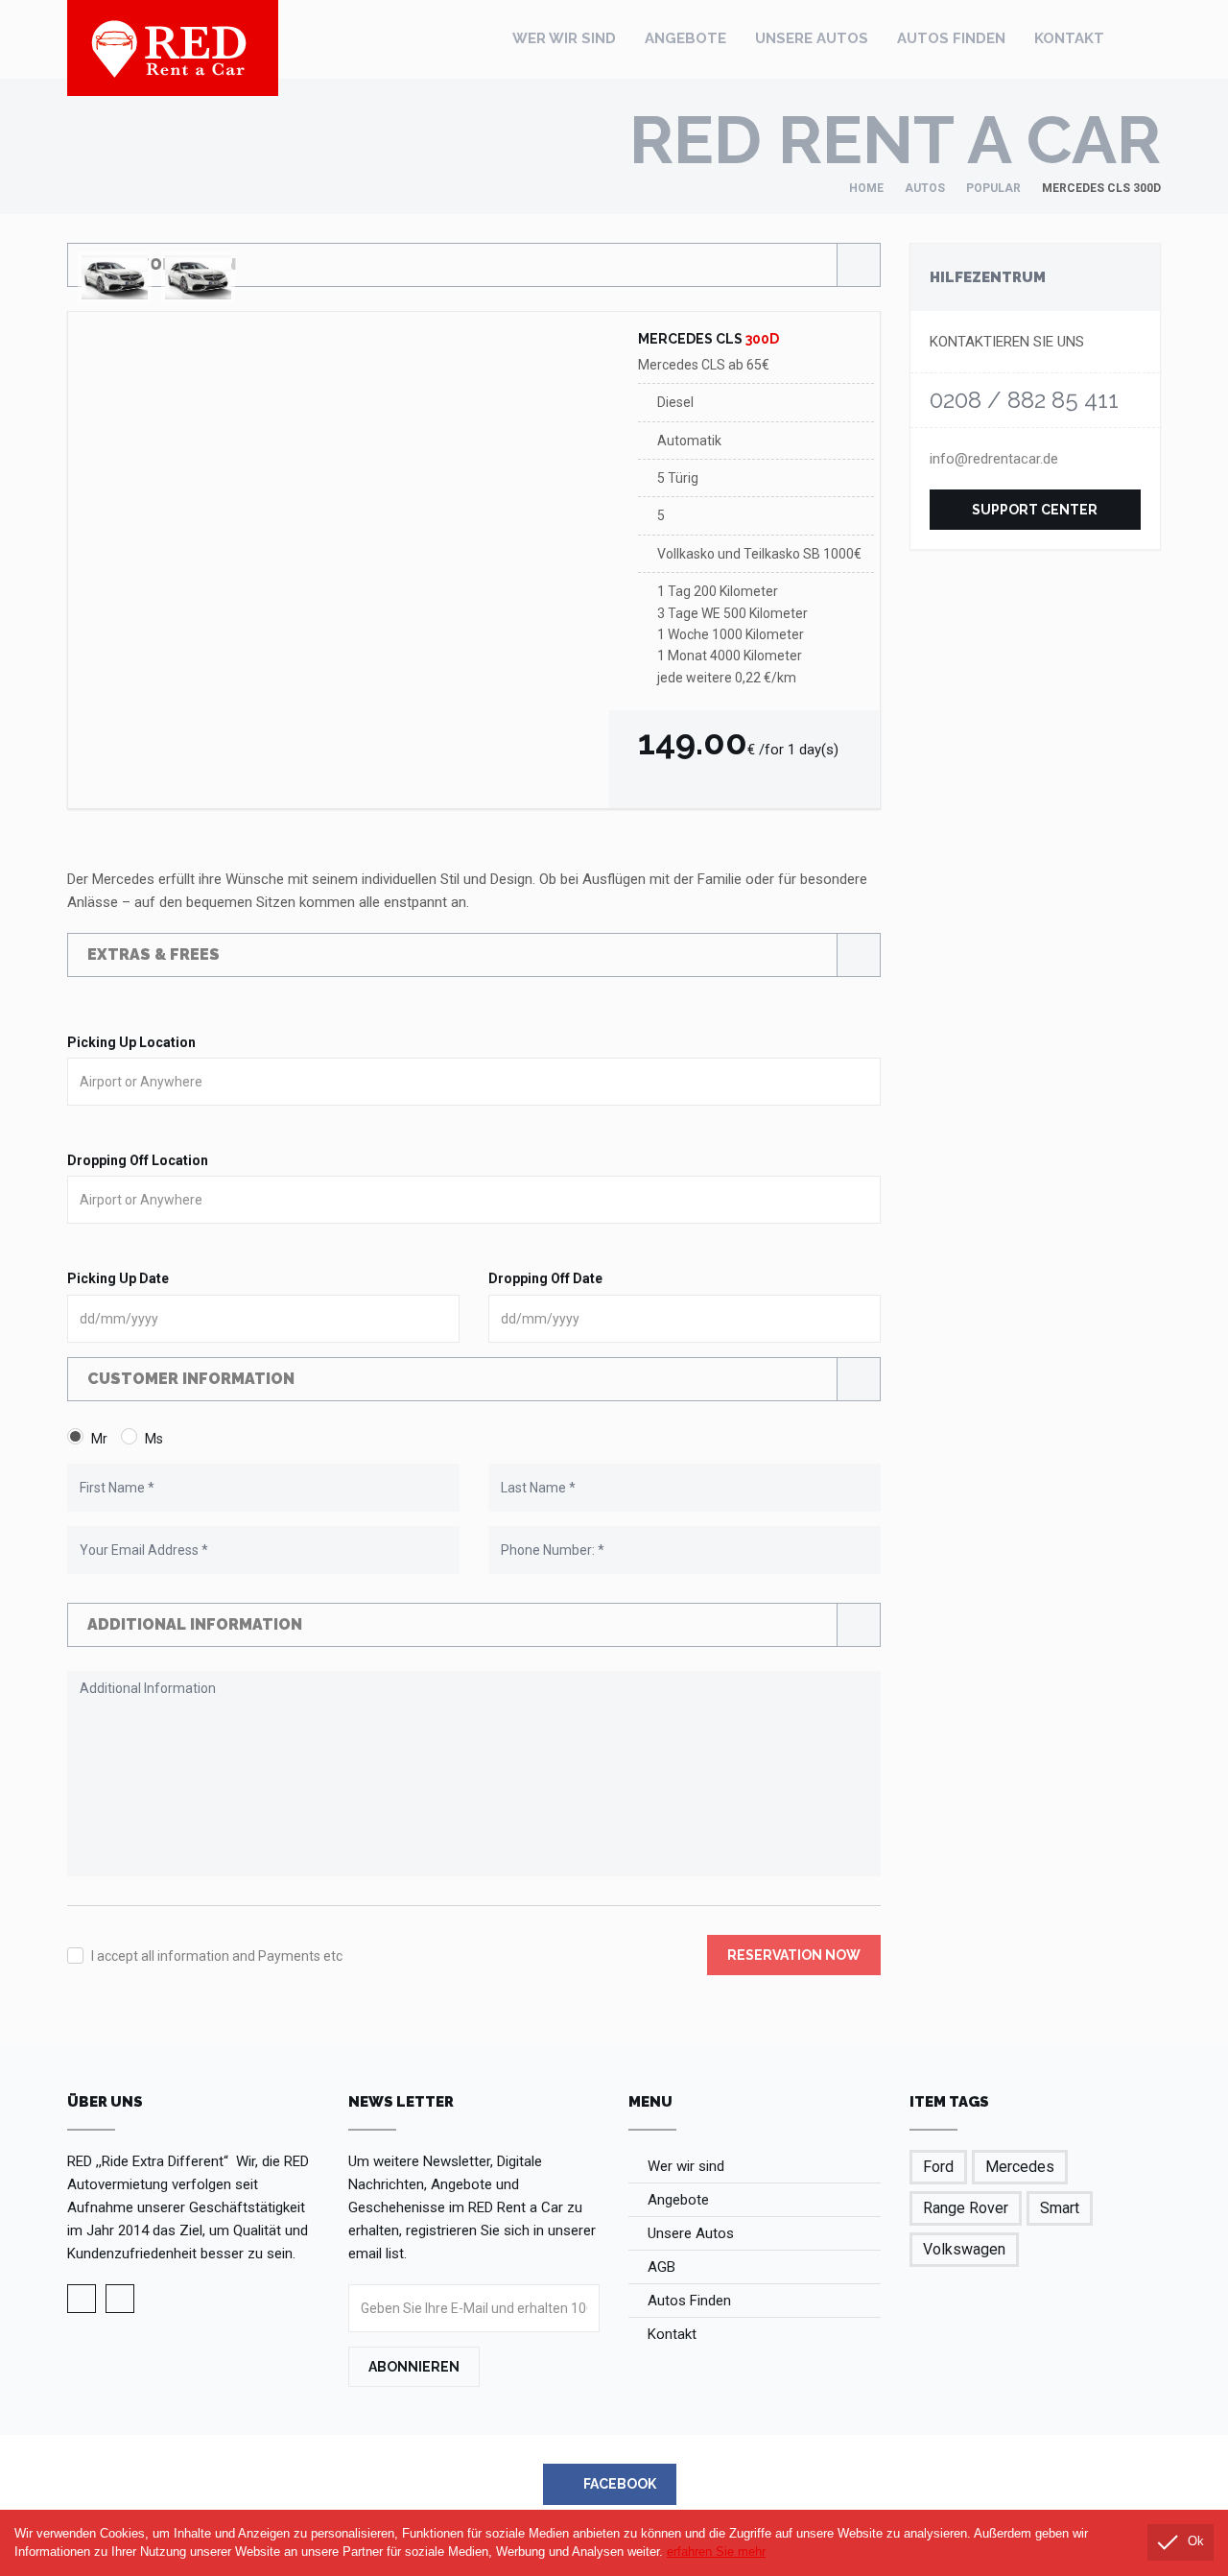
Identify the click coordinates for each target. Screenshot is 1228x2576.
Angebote (685, 38)
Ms (154, 1439)
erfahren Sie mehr (716, 2552)
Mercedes (1020, 2167)
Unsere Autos (812, 38)
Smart (1060, 2208)
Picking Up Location (131, 1042)
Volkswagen (964, 2249)
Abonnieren (414, 2367)
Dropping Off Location (138, 1160)
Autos (925, 188)
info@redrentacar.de (994, 459)
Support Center (1035, 510)
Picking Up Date (118, 1278)
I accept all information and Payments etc (217, 1956)
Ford (938, 2167)
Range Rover (966, 2208)
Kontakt (1069, 38)
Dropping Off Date (545, 1278)
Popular (993, 188)
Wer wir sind (564, 38)
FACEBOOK (618, 2484)
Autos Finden (951, 38)
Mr (99, 1439)
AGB (661, 2267)
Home (866, 188)
